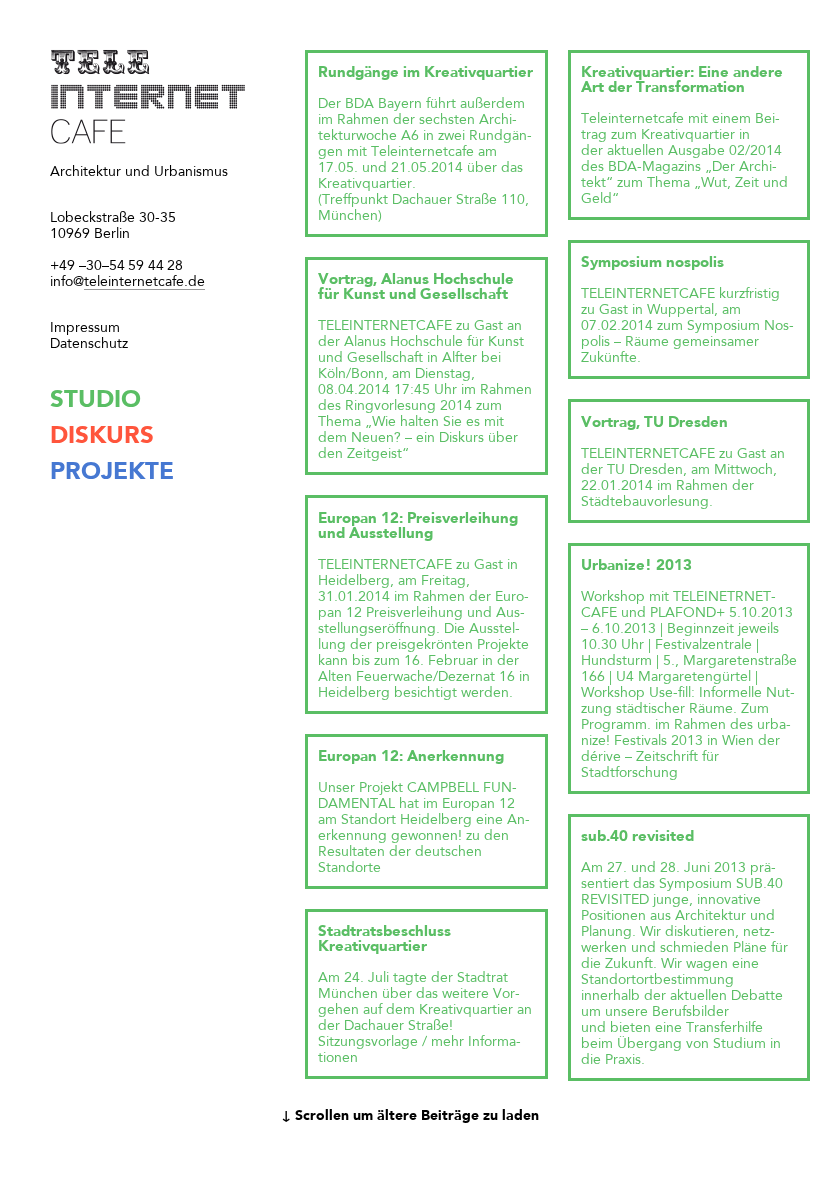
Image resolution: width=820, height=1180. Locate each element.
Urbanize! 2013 (636, 566)
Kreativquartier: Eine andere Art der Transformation (682, 81)
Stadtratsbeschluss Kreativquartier (384, 940)
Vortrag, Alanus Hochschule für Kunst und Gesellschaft (416, 288)
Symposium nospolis (652, 263)
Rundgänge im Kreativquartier (425, 73)
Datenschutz (89, 344)
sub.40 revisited (637, 837)
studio (95, 401)
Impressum (85, 328)
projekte (112, 473)
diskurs (102, 437)
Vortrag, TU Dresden (654, 423)
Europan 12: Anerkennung (411, 757)
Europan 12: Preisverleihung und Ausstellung (418, 527)
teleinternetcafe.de (127, 282)
